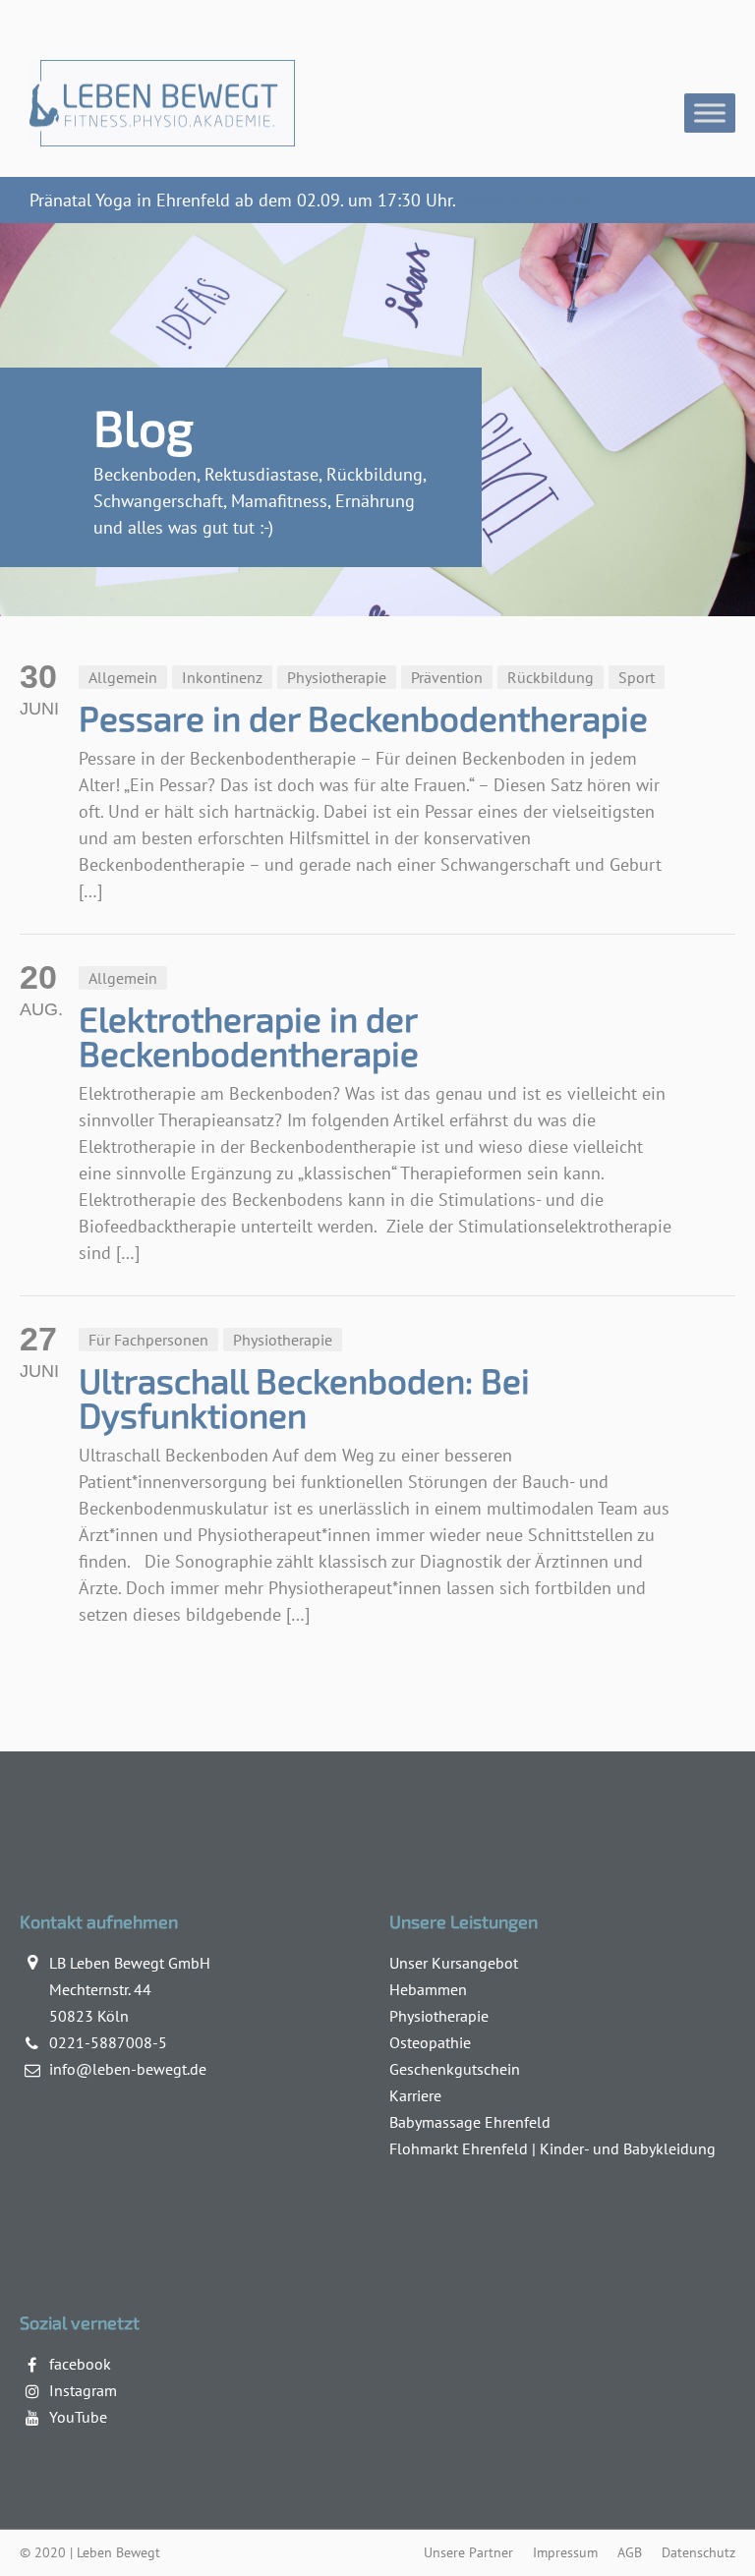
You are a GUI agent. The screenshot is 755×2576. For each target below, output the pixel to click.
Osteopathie (430, 2042)
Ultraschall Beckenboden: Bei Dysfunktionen (304, 1397)
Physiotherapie (337, 677)
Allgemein (123, 677)
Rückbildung (551, 677)
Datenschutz (698, 2552)
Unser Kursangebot (454, 1963)
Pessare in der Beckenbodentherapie (363, 717)
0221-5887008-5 (108, 2042)
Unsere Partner (468, 2552)
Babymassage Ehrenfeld (470, 2122)
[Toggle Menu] (710, 113)
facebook (80, 2364)
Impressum (565, 2552)
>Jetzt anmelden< (526, 200)
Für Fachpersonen (148, 1340)
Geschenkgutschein (455, 2069)
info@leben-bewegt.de (128, 2069)
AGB (630, 2552)
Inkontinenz (222, 677)
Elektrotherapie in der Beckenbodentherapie (249, 1035)
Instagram (83, 2390)
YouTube (78, 2417)
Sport (637, 677)
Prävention (447, 677)
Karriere (415, 2095)
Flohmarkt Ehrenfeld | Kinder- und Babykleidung (552, 2148)
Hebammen (428, 1989)
